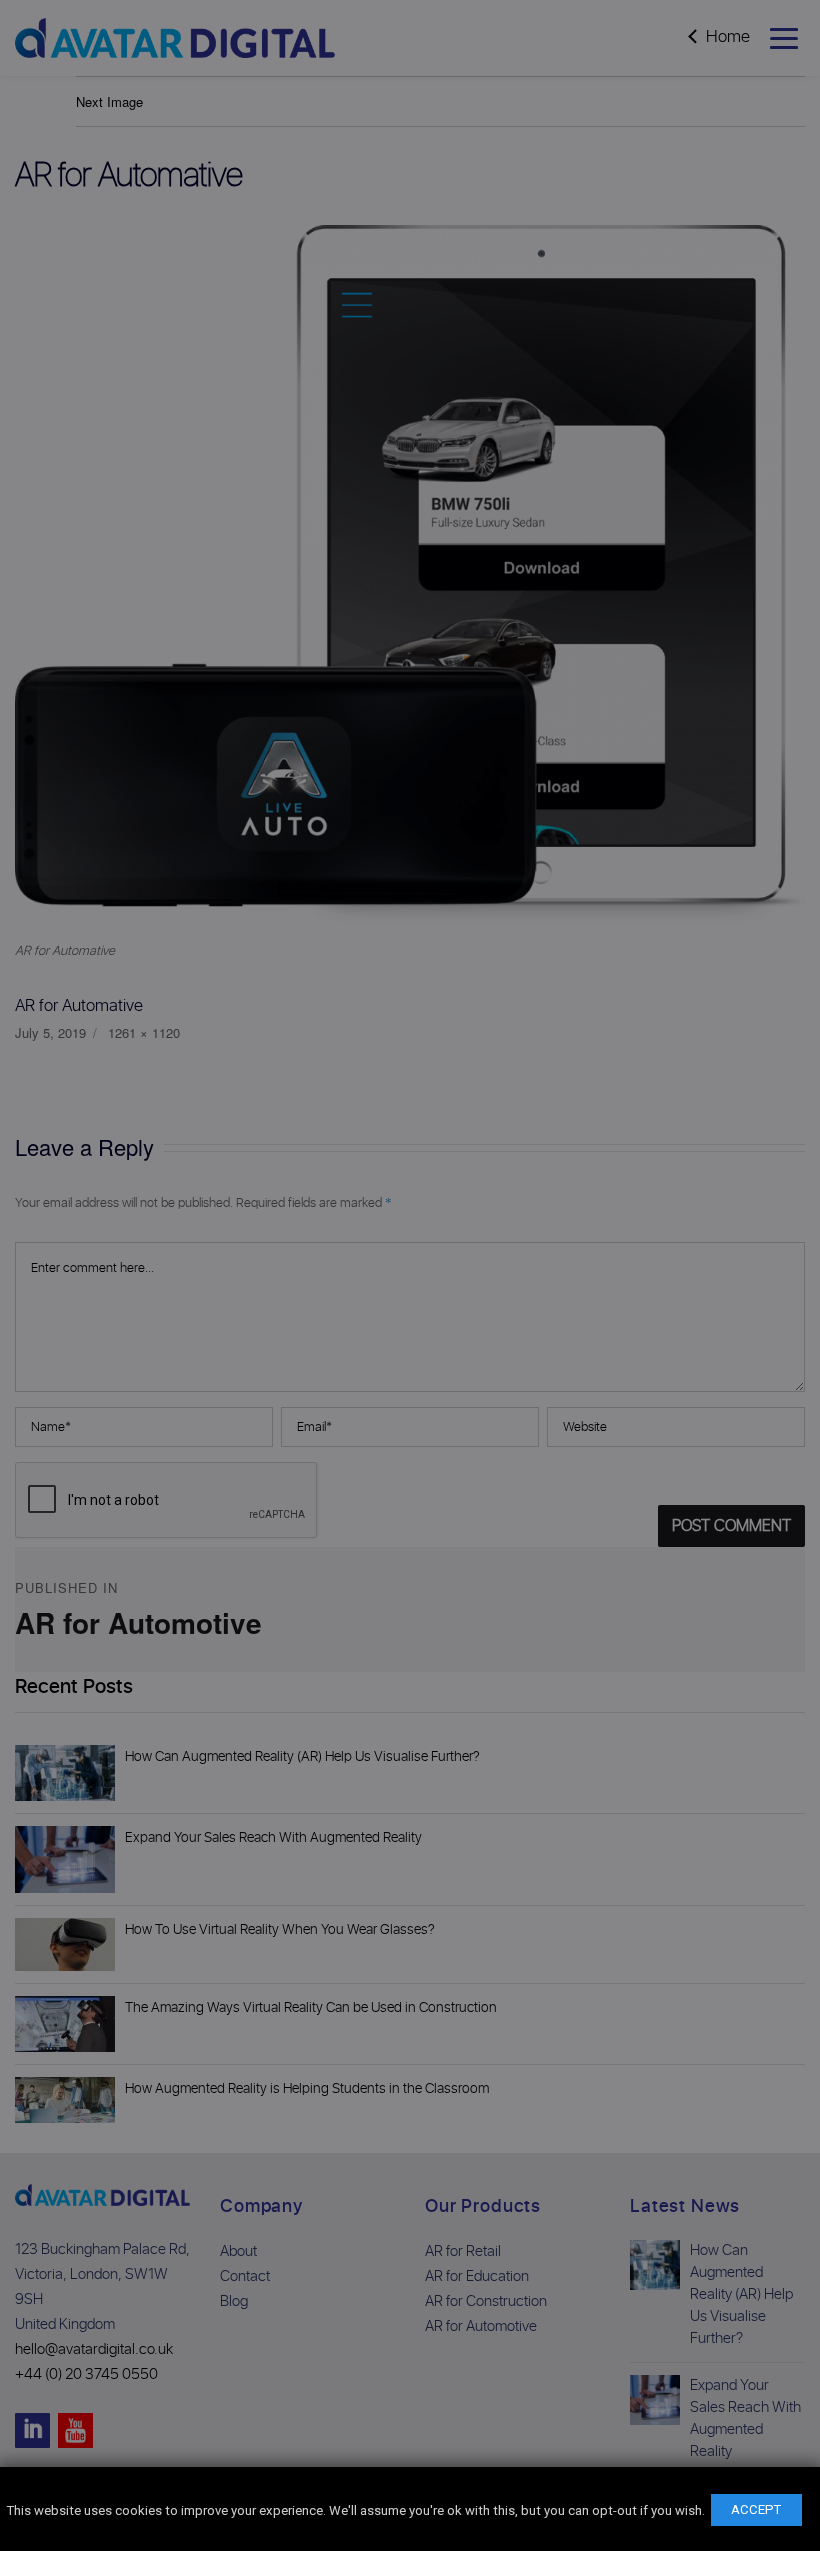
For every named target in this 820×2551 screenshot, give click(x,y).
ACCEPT (756, 2509)
